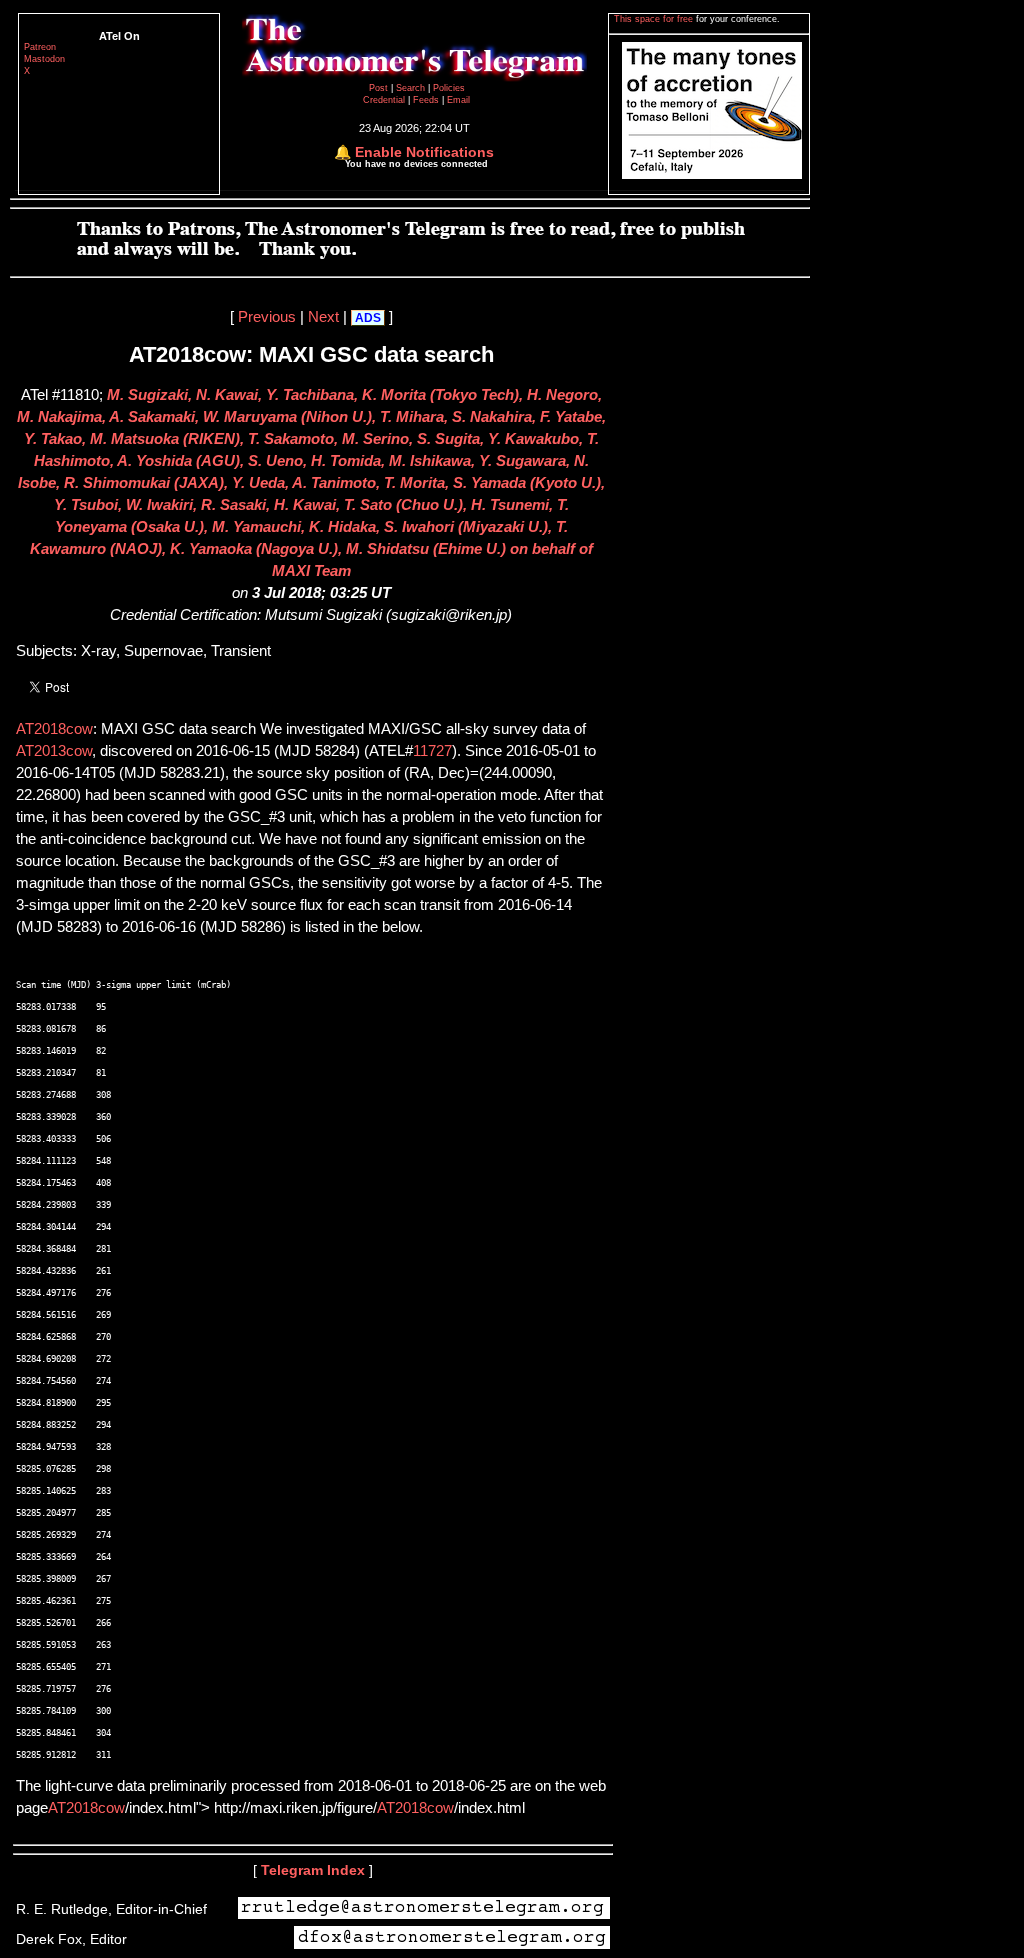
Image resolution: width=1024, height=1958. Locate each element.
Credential (385, 100)
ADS (368, 318)
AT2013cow (54, 751)
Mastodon (44, 59)
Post (380, 88)
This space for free (655, 19)
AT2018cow (54, 729)
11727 (432, 751)
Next (323, 317)
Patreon (40, 47)
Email (458, 100)
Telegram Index (313, 1870)
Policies (449, 88)
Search (412, 88)
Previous (267, 317)
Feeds (426, 100)
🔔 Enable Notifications (414, 152)
